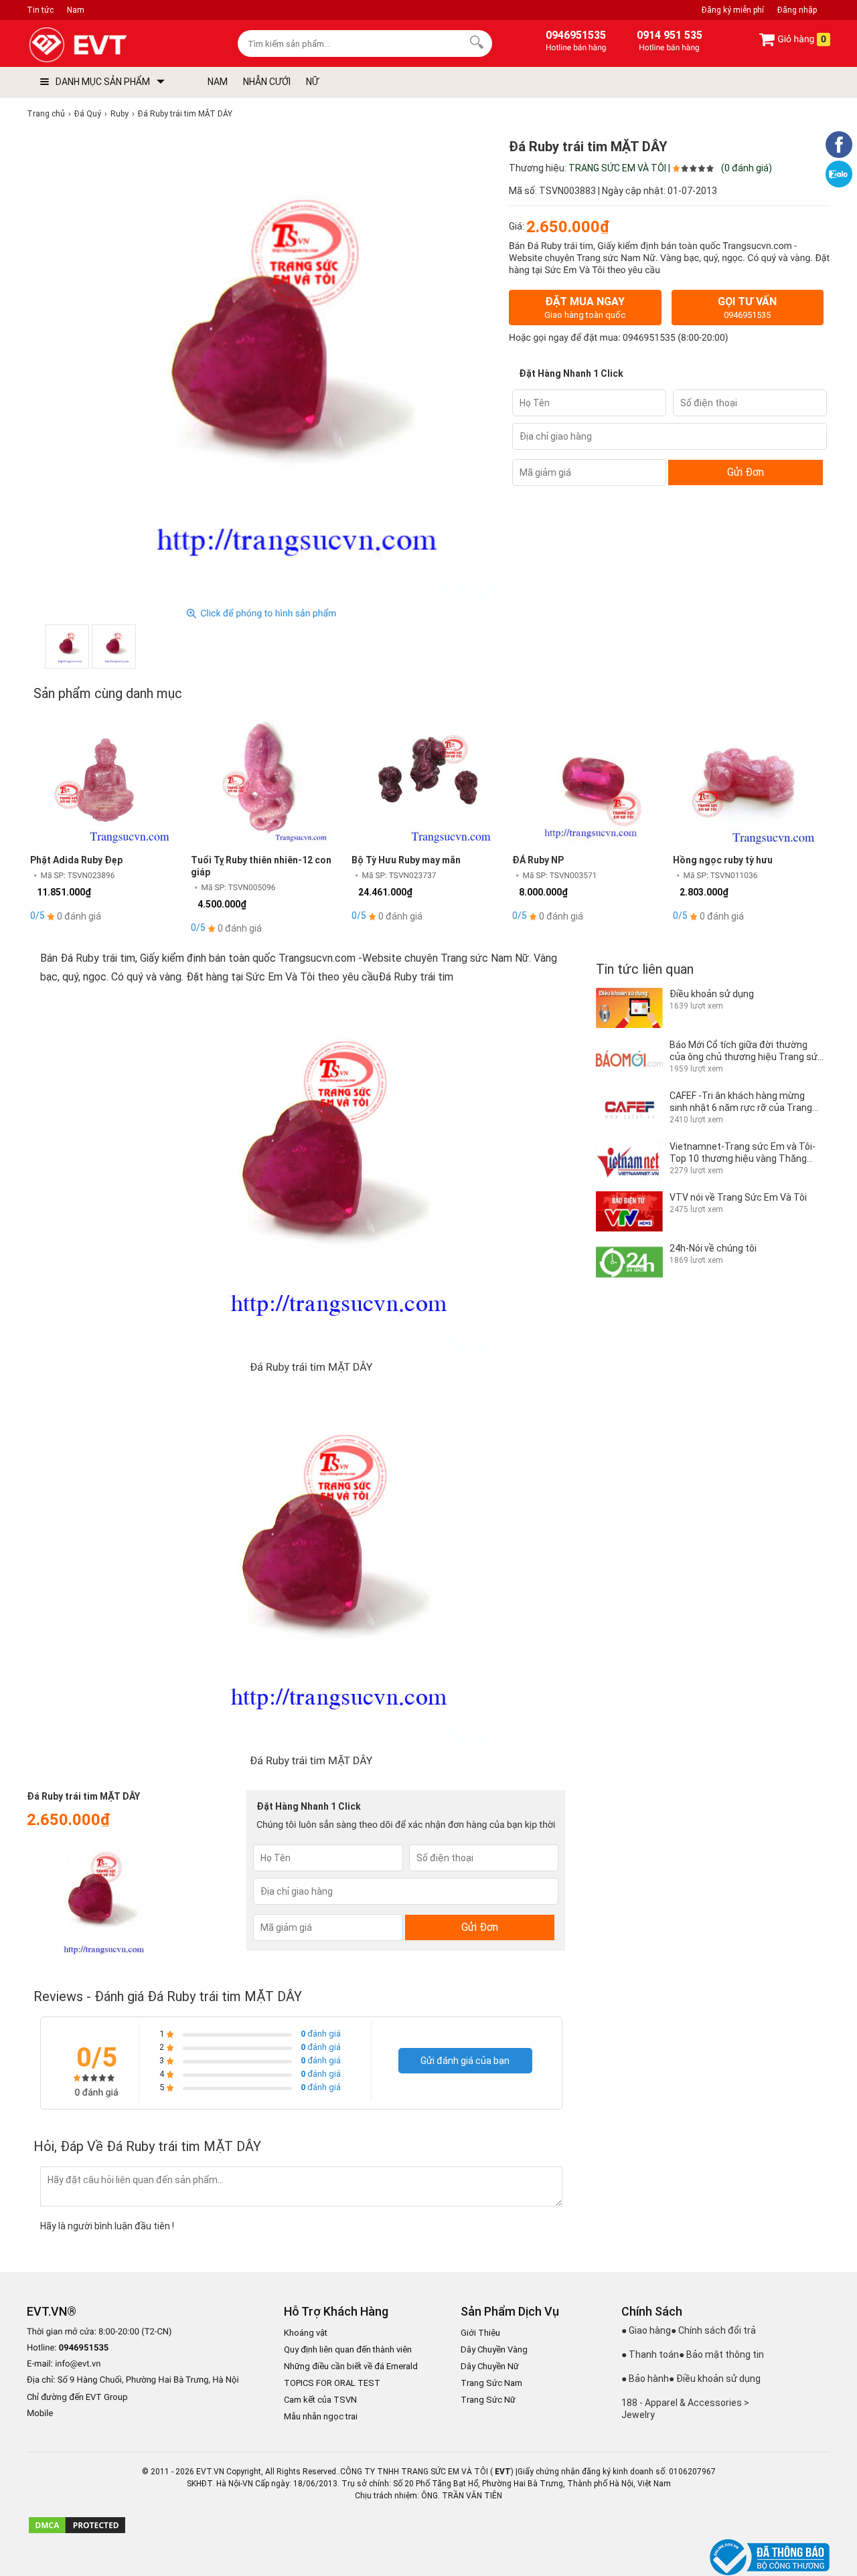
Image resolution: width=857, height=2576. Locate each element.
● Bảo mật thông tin (721, 2354)
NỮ (312, 82)
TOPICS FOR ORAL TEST (332, 2383)
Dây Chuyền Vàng (494, 2349)
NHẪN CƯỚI (267, 82)
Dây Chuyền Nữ (490, 2366)
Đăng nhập (797, 10)
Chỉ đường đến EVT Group (77, 2397)
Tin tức (40, 10)
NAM (218, 82)
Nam (76, 10)
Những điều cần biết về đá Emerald (351, 2366)
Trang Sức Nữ (488, 2400)
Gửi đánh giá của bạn (465, 2061)
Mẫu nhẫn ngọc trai (321, 2416)
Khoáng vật (306, 2333)
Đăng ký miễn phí (733, 10)
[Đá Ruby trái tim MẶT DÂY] (67, 647)
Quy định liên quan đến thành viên (348, 2349)
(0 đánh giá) (747, 168)
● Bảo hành (645, 2379)
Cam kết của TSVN (320, 2400)
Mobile (40, 2414)
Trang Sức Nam (491, 2383)
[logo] (109, 45)
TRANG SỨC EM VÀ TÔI (617, 168)
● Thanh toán (650, 2354)
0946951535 (649, 338)
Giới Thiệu (480, 2333)
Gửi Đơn (746, 472)
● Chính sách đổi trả (713, 2330)
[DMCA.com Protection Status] (77, 2532)
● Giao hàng (646, 2330)
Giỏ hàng (801, 39)
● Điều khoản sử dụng (715, 2379)
